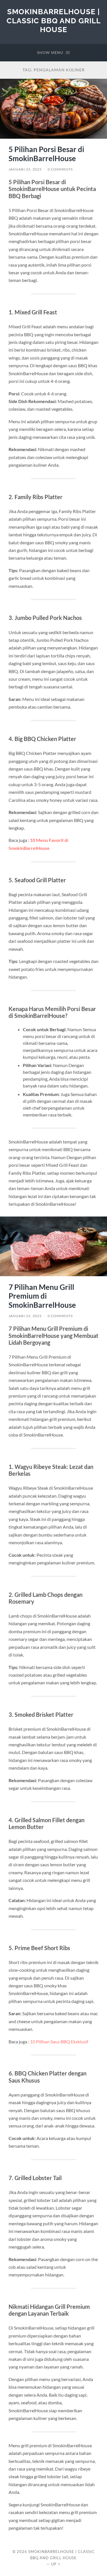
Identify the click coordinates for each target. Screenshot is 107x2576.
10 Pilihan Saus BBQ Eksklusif (59, 2042)
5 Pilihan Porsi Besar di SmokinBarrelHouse (46, 154)
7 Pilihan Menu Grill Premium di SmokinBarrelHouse (42, 1296)
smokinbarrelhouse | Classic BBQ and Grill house (54, 20)
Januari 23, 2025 (25, 169)
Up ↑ (56, 2564)
